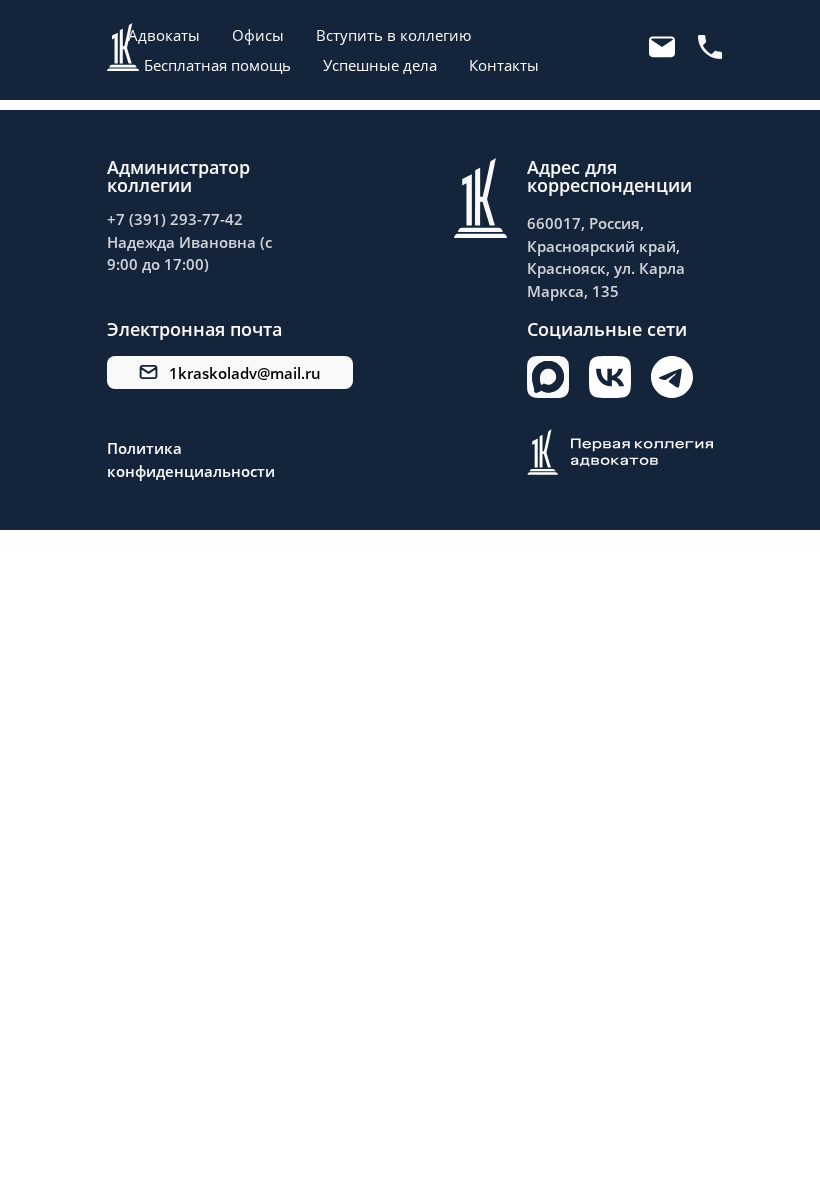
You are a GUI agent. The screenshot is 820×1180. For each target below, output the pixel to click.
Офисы (258, 35)
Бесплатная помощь (217, 65)
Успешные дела (380, 65)
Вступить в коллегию (393, 35)
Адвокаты (164, 35)
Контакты (504, 65)
